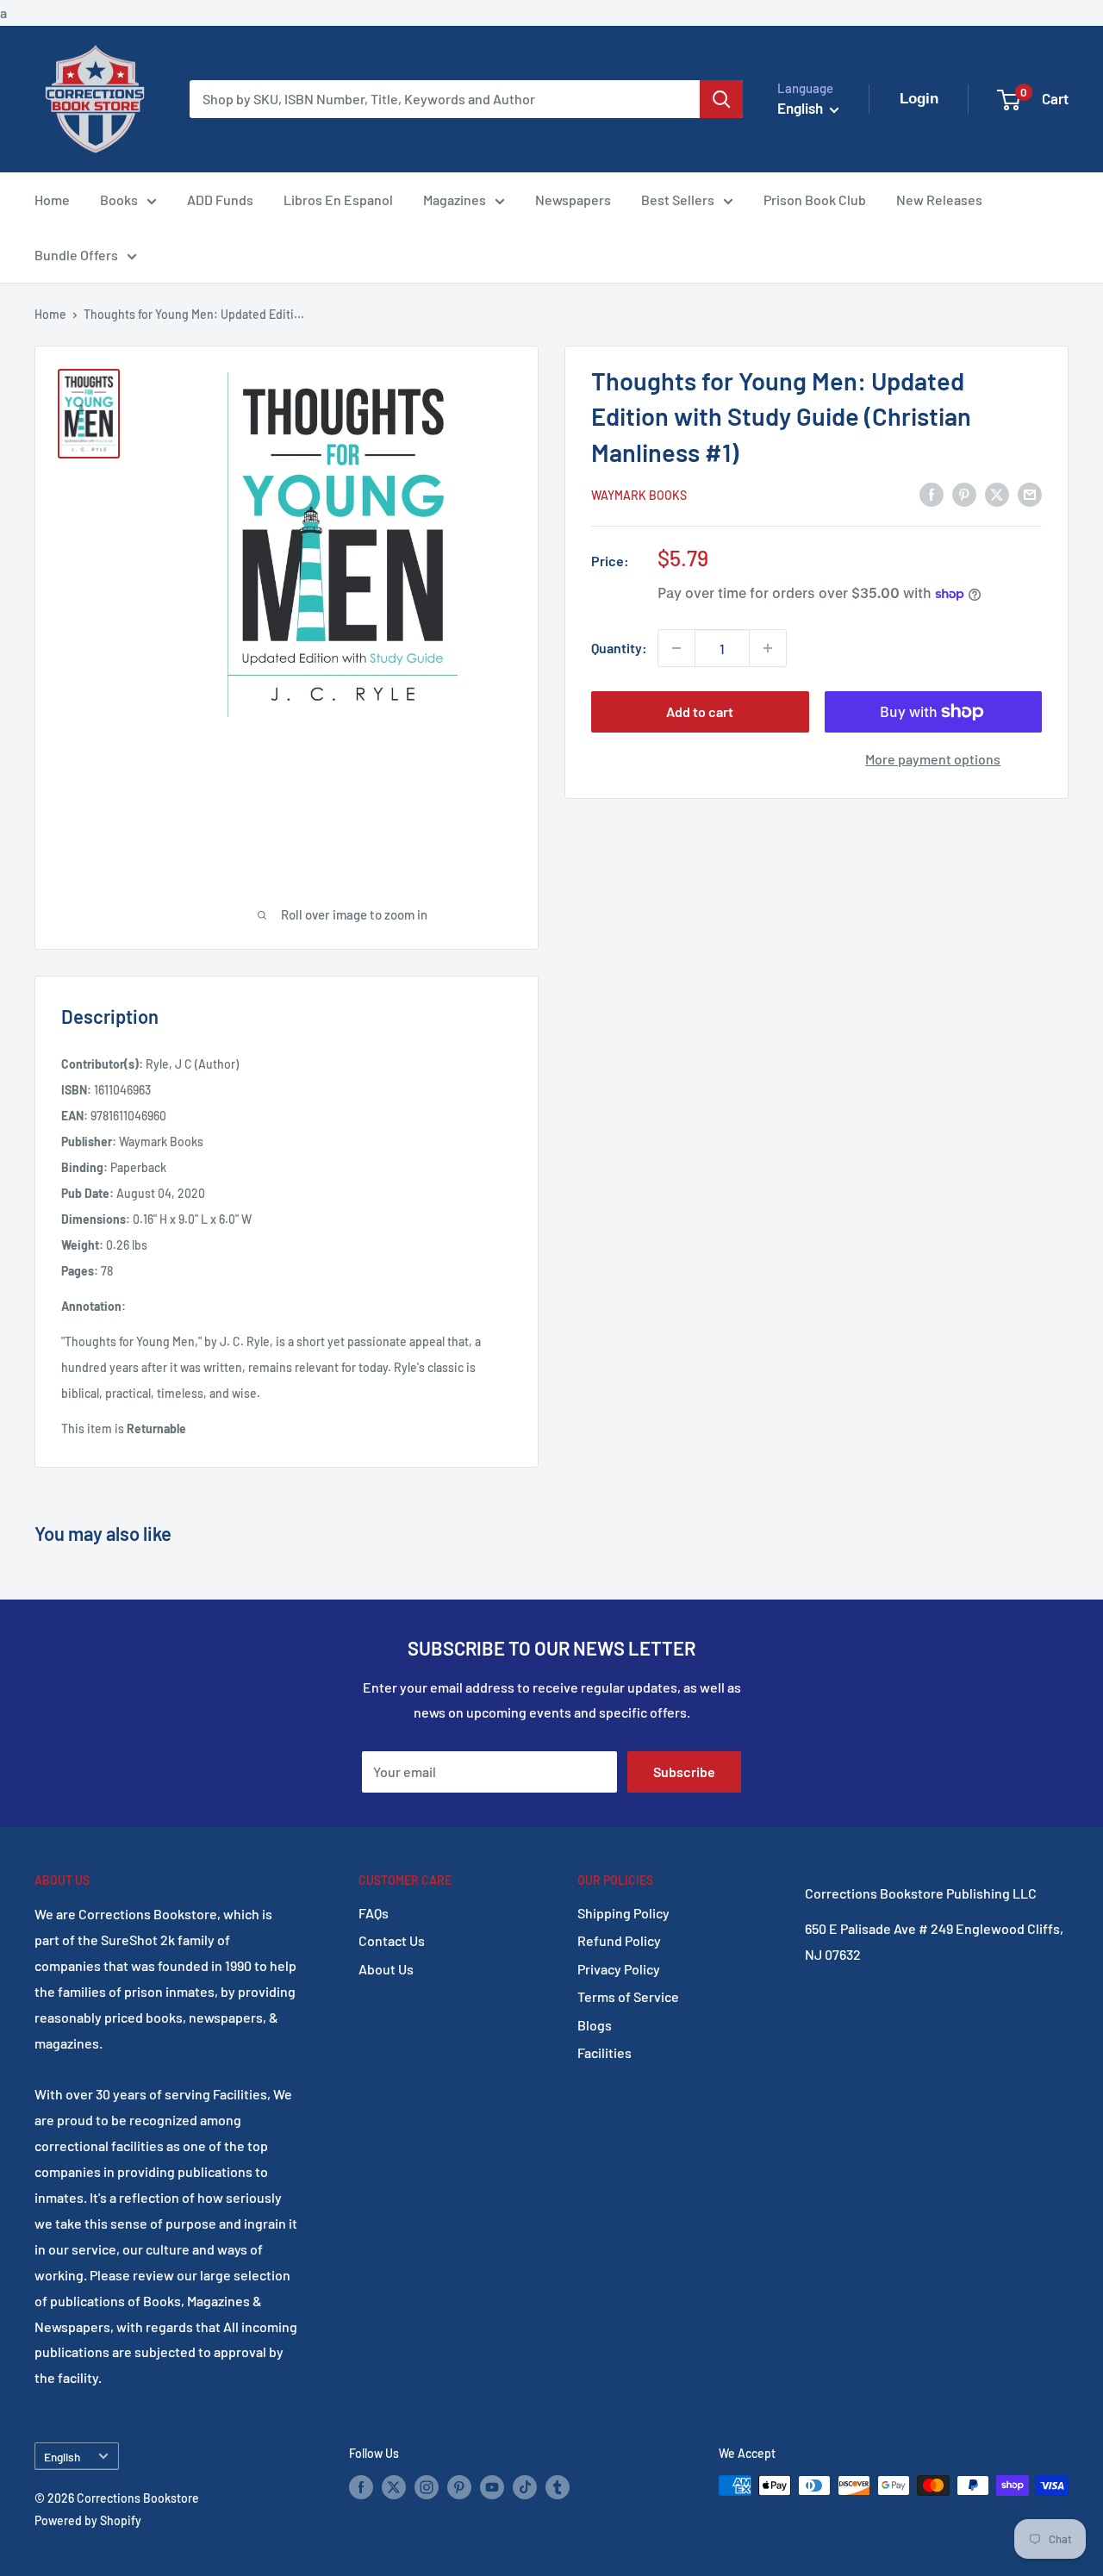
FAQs (374, 1913)
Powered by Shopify (88, 2520)
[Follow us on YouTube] (492, 2487)
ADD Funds (220, 200)
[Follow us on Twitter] (394, 2487)
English (62, 2457)
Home (52, 200)
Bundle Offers (76, 255)
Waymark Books (639, 495)
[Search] (721, 99)
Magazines (455, 200)
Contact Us (392, 1940)
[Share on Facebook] (932, 494)
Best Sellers (678, 200)
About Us (386, 1969)
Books (119, 200)
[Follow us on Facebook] (361, 2487)
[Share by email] (1030, 494)
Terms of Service (628, 1996)
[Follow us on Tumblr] (558, 2487)
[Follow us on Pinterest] (459, 2487)
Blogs (595, 2025)
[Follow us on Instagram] (427, 2487)
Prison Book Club (815, 200)
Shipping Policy (623, 1913)
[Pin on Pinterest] (964, 494)
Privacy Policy (619, 1969)
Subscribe (684, 1771)
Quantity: (619, 648)
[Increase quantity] (768, 648)
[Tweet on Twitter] (997, 494)
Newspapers (573, 200)
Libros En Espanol (338, 200)
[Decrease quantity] (676, 648)
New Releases (939, 200)
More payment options (933, 759)
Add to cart (700, 711)
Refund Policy (619, 1940)
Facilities (604, 2052)
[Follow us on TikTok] (525, 2487)
